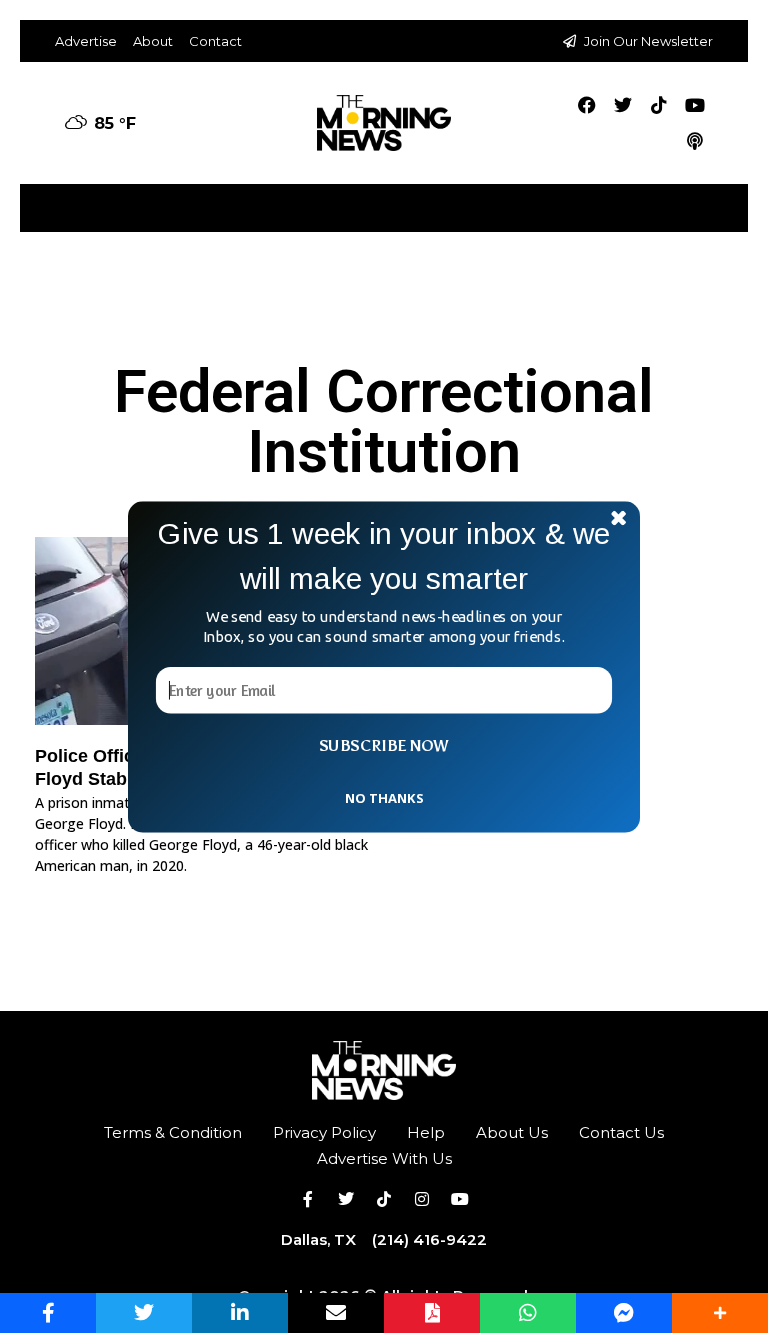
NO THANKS (384, 797)
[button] (384, 555)
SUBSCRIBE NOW (384, 745)
